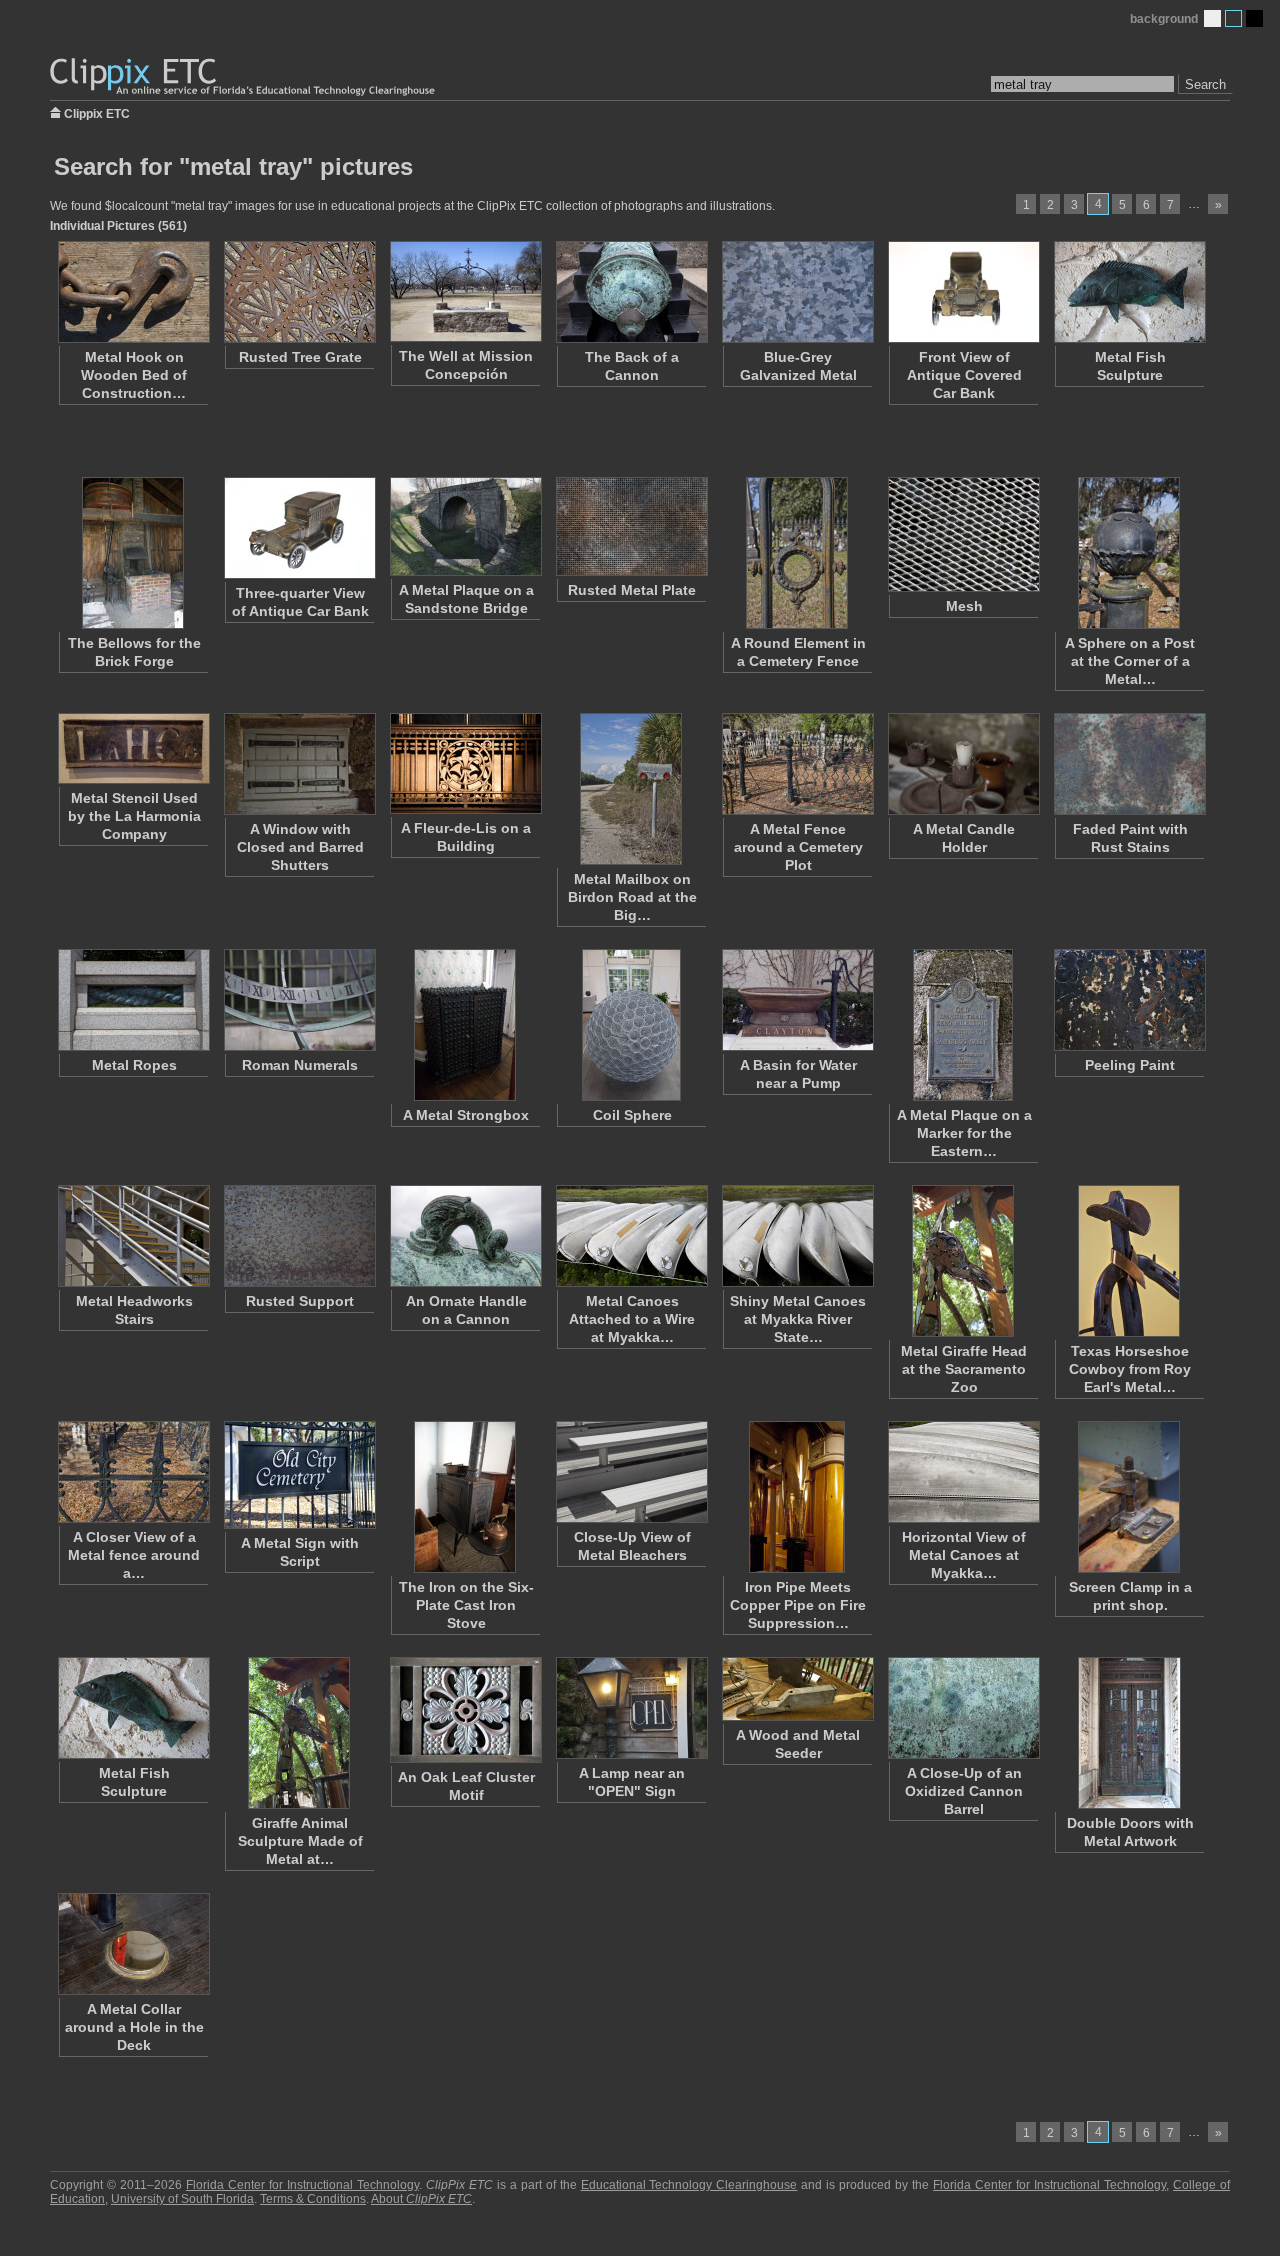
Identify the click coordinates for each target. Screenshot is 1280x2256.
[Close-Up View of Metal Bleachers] (631, 1472)
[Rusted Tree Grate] (299, 292)
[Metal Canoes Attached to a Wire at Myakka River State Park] (631, 1236)
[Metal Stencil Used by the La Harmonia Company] (133, 748)
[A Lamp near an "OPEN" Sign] (631, 1708)
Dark (1254, 18)
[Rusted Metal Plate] (631, 526)
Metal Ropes (134, 1065)
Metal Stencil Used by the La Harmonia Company (134, 816)
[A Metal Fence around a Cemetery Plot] (797, 764)
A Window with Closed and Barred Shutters (300, 847)
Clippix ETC (97, 112)
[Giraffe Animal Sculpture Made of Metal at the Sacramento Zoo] (299, 1733)
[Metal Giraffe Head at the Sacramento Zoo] (963, 1261)
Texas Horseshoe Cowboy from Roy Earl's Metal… (1130, 1369)
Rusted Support (300, 1301)
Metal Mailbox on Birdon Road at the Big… (632, 897)
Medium (1233, 18)
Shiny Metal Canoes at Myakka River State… (798, 1319)
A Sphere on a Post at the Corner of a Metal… (1130, 661)
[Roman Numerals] (299, 1000)
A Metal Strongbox (466, 1115)
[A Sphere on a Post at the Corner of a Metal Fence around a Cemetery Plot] (1129, 553)
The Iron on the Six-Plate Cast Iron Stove (466, 1605)
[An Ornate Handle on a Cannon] (465, 1236)
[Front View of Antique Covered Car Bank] (963, 292)
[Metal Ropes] (133, 1000)
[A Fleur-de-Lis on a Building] (465, 763)
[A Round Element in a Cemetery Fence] (797, 553)
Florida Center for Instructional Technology (302, 2185)
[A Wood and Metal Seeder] (797, 1689)
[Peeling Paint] (1129, 1000)
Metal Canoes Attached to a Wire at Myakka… (632, 1319)
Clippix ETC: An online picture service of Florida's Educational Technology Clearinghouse (244, 77)
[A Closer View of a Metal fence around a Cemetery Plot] (133, 1472)
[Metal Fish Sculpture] (1129, 292)
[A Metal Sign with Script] (299, 1475)
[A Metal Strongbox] (465, 1025)
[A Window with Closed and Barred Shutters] (299, 764)
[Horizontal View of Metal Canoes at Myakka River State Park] (963, 1472)
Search (1205, 84)
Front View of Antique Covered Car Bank (964, 375)
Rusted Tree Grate (300, 357)
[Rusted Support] (299, 1236)
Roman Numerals (300, 1065)
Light (1212, 18)
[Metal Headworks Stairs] (133, 1236)
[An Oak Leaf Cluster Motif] (465, 1710)
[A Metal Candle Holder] (963, 764)
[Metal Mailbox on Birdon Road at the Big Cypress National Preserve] (631, 789)
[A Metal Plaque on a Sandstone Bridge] (465, 526)
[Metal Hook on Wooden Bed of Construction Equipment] (133, 292)
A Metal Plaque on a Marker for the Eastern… (964, 1133)
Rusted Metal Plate (632, 590)
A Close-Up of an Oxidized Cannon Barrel (964, 1791)
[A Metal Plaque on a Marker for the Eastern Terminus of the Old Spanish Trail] (963, 1025)
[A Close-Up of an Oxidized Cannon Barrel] (963, 1708)
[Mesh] (963, 534)
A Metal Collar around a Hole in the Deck (134, 2027)
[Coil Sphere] (631, 1025)
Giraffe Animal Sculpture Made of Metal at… (300, 1841)
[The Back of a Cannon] (631, 292)
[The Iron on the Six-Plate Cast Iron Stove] (465, 1497)
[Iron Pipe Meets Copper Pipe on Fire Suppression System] (797, 1497)
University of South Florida (182, 2199)
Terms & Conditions (313, 2199)
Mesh (964, 606)
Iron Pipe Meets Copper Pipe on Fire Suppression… (798, 1605)
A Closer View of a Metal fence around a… (134, 1555)
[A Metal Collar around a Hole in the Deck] (133, 1944)
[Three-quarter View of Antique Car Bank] (299, 528)
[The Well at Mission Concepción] (465, 291)
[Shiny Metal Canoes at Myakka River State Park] (797, 1236)
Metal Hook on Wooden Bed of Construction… (134, 375)
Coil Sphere (632, 1115)
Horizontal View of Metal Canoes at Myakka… (964, 1555)
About (421, 2199)
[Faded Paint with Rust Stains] (1129, 764)
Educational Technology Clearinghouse (689, 2185)
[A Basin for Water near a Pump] (797, 1000)
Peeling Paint (1130, 1065)
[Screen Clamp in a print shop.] (1129, 1497)
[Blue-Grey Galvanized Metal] (797, 292)
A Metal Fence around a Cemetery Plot (798, 847)
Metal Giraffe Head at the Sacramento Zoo (964, 1369)
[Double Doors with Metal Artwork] (1129, 1733)
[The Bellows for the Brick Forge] (133, 553)
